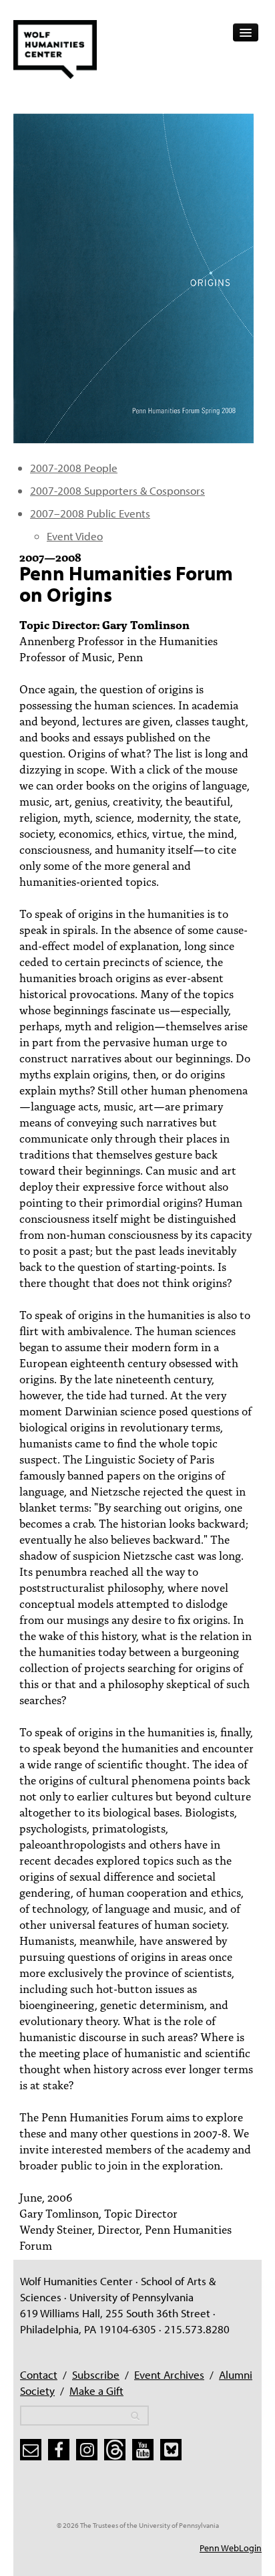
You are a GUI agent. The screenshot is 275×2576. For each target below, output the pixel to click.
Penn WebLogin (231, 2548)
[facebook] (59, 2450)
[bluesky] (171, 2450)
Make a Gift (96, 2390)
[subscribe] (31, 2450)
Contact (39, 2374)
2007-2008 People (74, 468)
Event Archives (169, 2374)
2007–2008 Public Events (90, 513)
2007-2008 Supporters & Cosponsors (117, 490)
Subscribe (96, 2374)
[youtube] (143, 2450)
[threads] (115, 2450)
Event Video (75, 536)
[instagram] (87, 2450)
